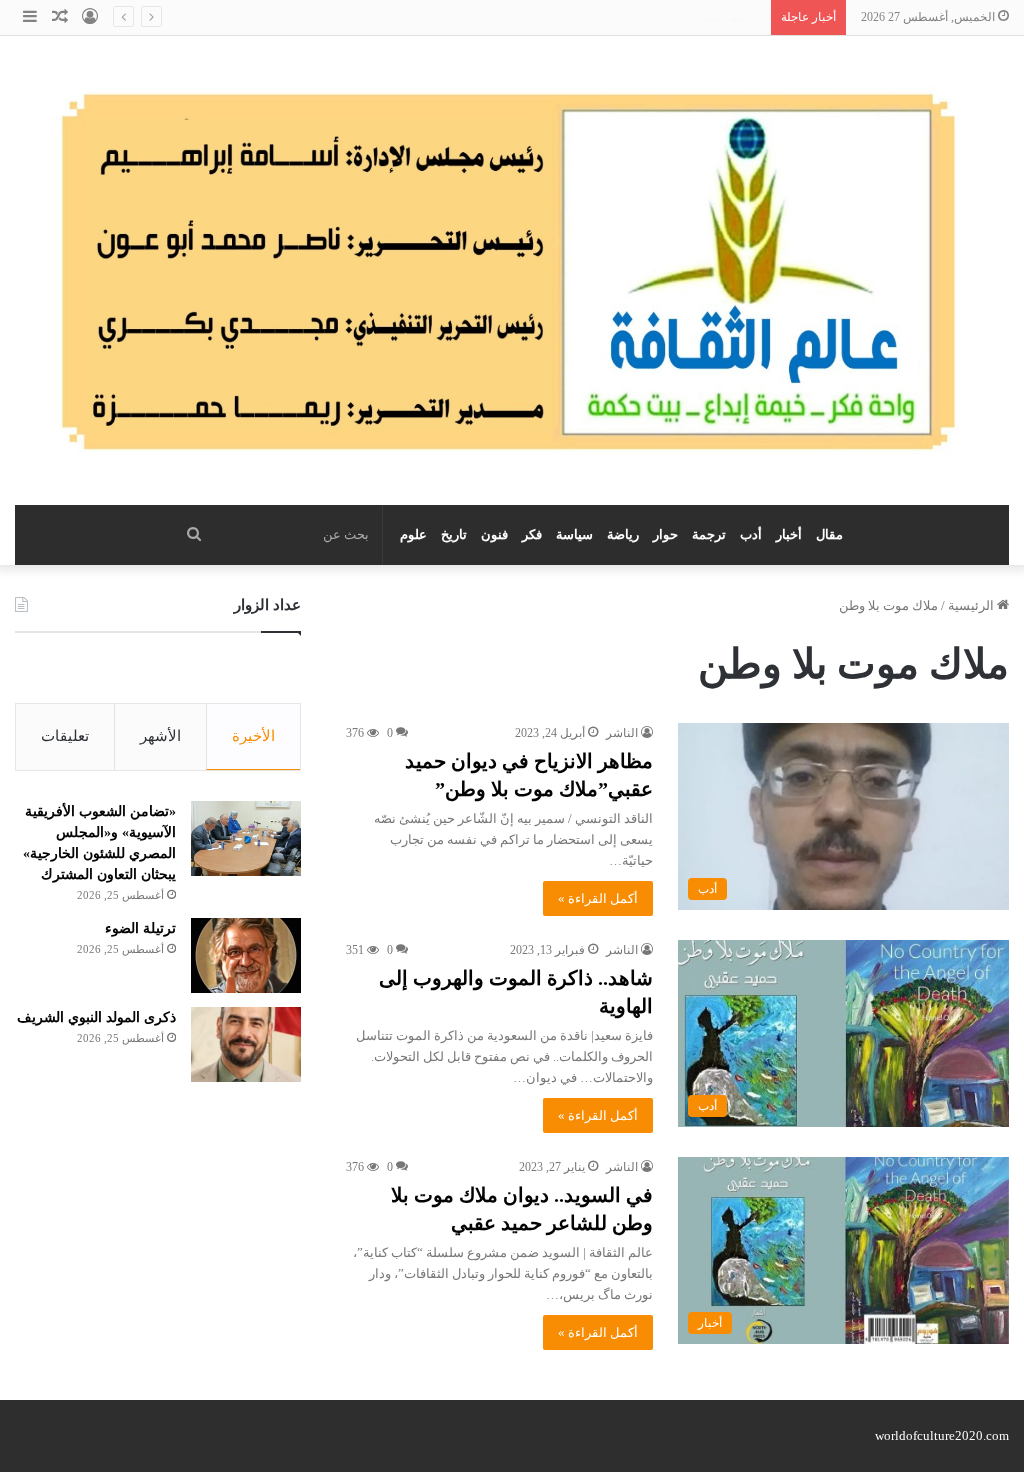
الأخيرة (253, 736)
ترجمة (709, 534)
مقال (829, 534)
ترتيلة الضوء (140, 928)
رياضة (623, 534)
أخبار (789, 534)
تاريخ (454, 534)
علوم (413, 534)
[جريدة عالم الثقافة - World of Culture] (512, 270)
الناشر (622, 733)
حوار (665, 534)
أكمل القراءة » (598, 898)
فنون (494, 534)
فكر (532, 534)
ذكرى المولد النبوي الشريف (686, 17)
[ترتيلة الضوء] (246, 955)
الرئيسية (972, 605)
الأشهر (160, 736)
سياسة (574, 534)
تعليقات (65, 736)
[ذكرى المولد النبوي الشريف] (246, 1044)
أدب (751, 534)
